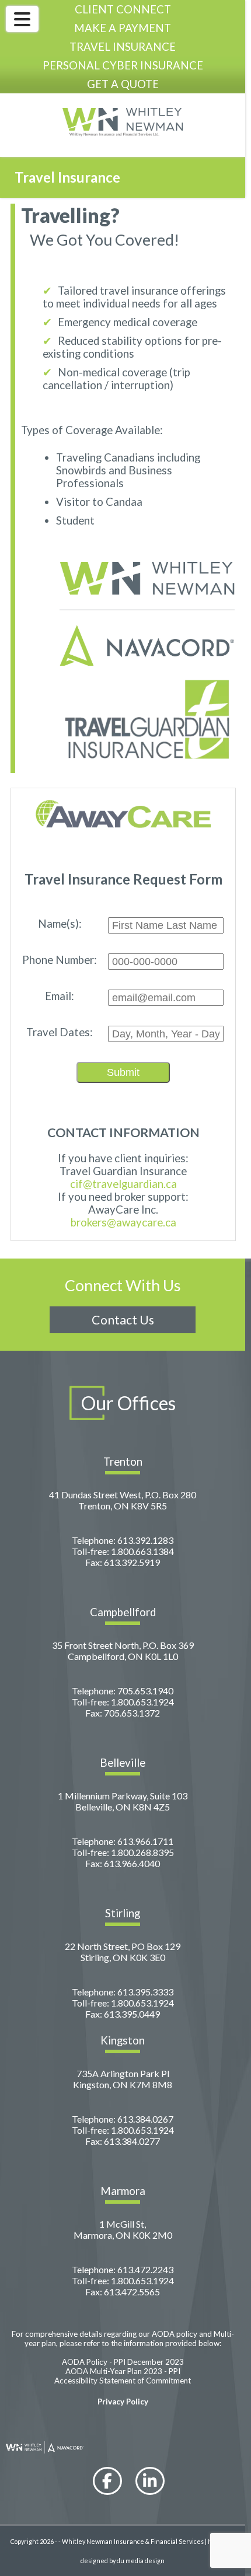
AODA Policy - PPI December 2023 (123, 2362)
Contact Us (123, 1320)
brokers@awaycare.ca (123, 1222)
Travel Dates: (60, 1032)
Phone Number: (60, 960)
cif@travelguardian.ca (123, 1184)
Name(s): (60, 924)
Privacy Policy (123, 2402)
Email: (60, 996)
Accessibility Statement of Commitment (123, 2381)
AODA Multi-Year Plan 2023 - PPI (123, 2371)
